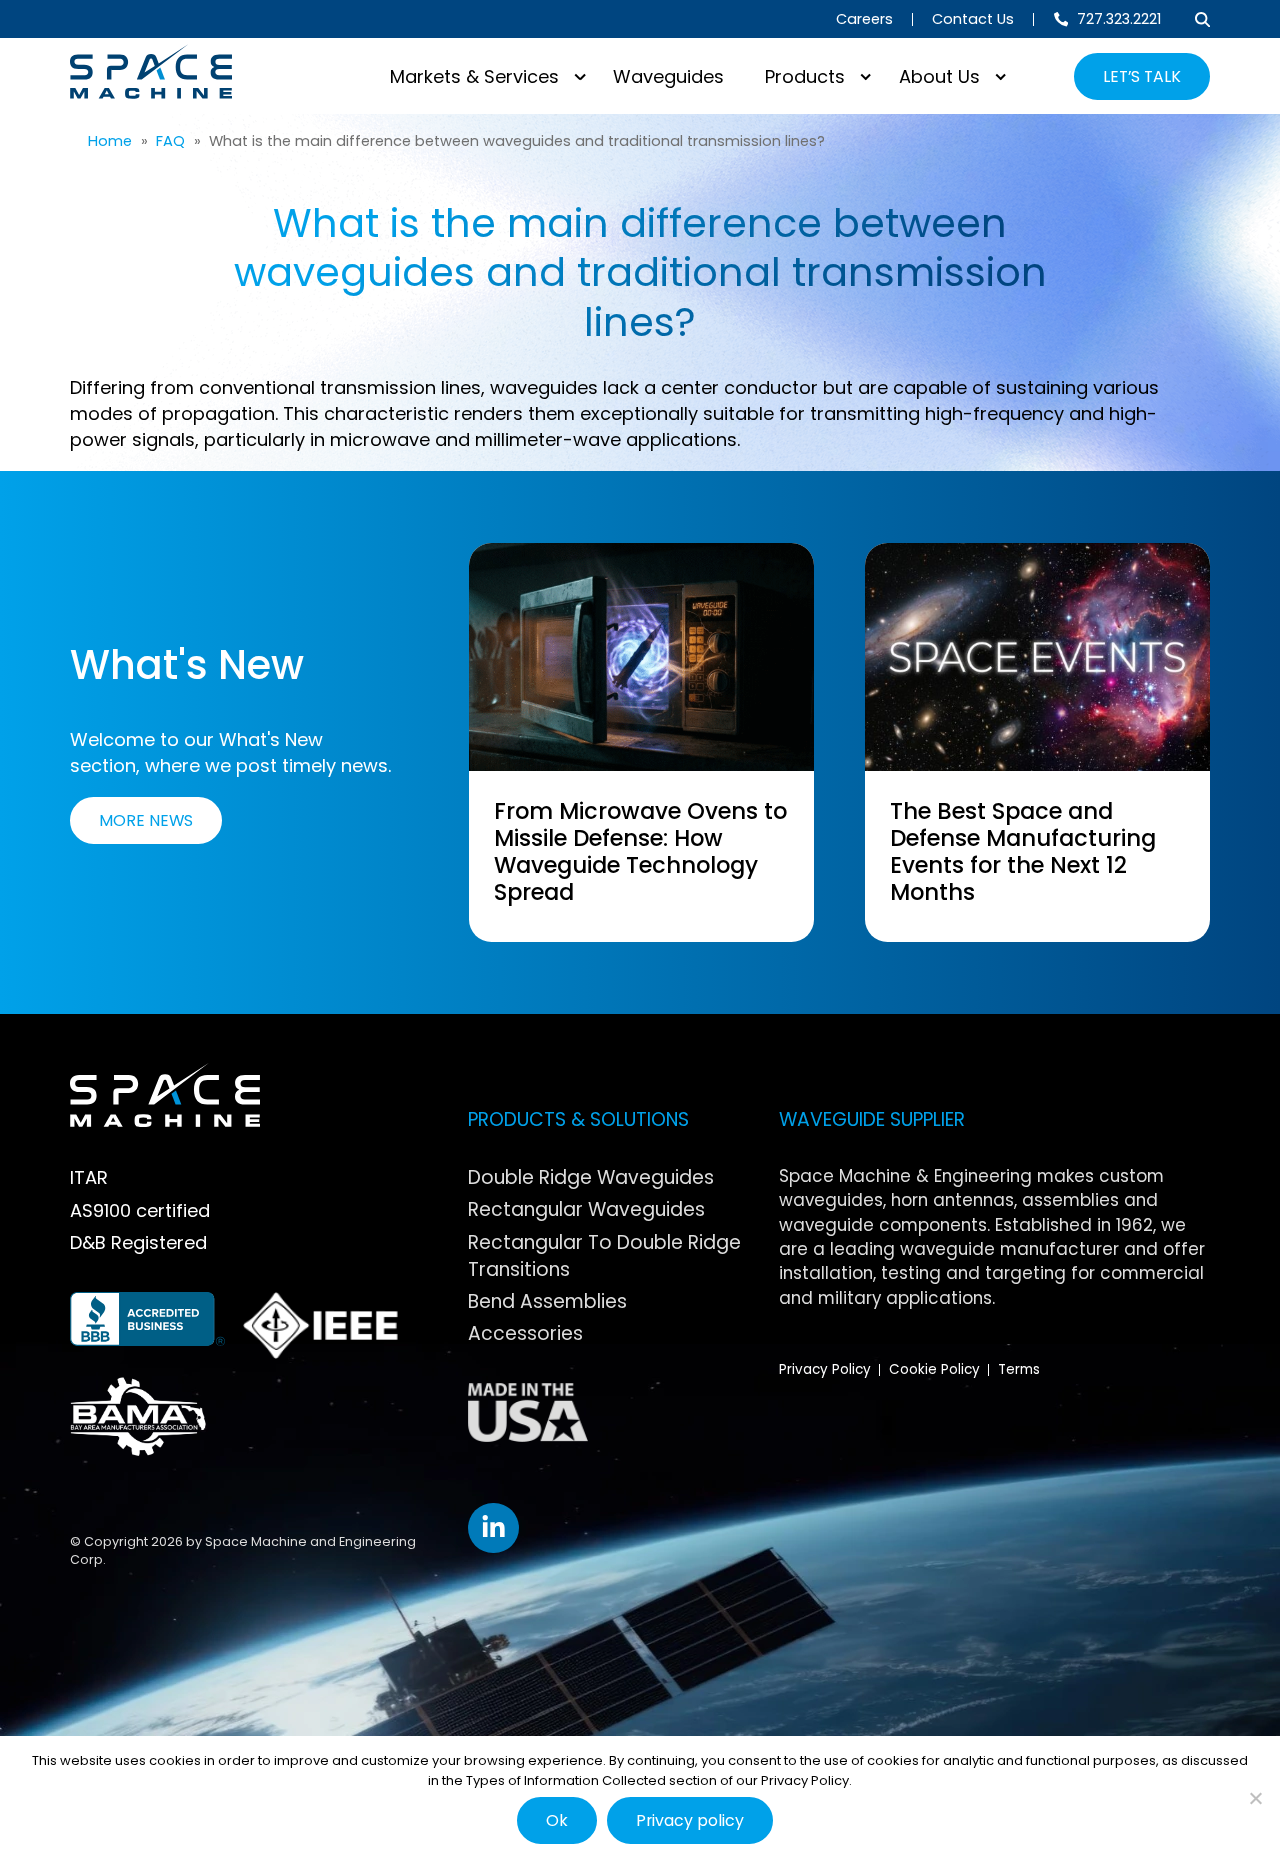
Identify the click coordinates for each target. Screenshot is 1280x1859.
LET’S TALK (1142, 76)
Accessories (525, 1333)
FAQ (170, 141)
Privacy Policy (825, 1369)
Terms (1019, 1369)
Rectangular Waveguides (586, 1209)
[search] (1202, 19)
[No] (1255, 1798)
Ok (557, 1820)
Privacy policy (690, 1820)
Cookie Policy (934, 1369)
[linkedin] (493, 1528)
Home (110, 141)
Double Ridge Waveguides (591, 1177)
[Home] (151, 72)
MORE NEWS (146, 820)
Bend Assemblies (547, 1301)
